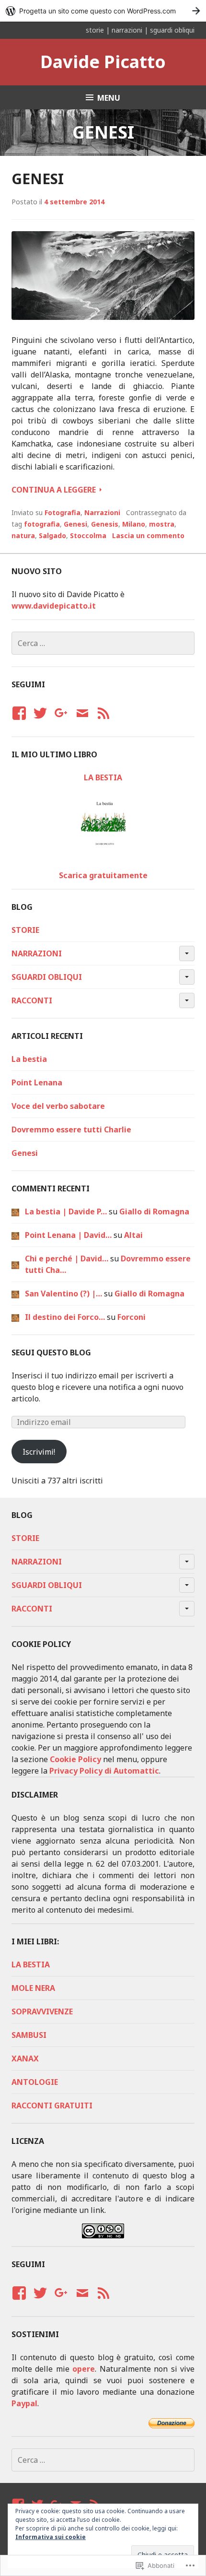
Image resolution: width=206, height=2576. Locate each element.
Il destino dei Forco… (65, 1317)
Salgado (52, 535)
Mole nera (33, 1988)
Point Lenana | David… (68, 1235)
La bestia (29, 1059)
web (103, 722)
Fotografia (63, 512)
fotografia (42, 524)
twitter (40, 722)
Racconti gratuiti (52, 2105)
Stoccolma (88, 535)
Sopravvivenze (42, 2011)
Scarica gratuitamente (103, 875)
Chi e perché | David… (67, 1259)
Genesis (105, 524)
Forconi (132, 1317)
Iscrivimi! (39, 1452)
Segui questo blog (51, 1353)
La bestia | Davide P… (66, 1212)
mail (82, 722)
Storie (25, 930)
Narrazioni (102, 512)
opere (84, 2369)
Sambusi (29, 2035)
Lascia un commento (148, 535)
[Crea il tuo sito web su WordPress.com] (103, 11)
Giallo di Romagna (154, 1212)
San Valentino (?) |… (63, 1294)
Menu (109, 98)
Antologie (35, 2082)
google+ (60, 722)
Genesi (38, 179)
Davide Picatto (103, 62)
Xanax (25, 2058)
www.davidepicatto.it (54, 606)
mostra (162, 524)
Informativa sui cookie (51, 2537)
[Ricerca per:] (103, 643)
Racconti (32, 1000)
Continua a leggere (55, 489)
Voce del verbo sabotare (58, 1106)
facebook (18, 722)
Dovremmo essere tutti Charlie (71, 1129)
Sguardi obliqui (47, 977)
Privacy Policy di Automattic (104, 1771)
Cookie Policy (75, 1759)
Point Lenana (37, 1082)
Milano (134, 524)
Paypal (24, 2403)
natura (23, 535)
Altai (133, 1235)
